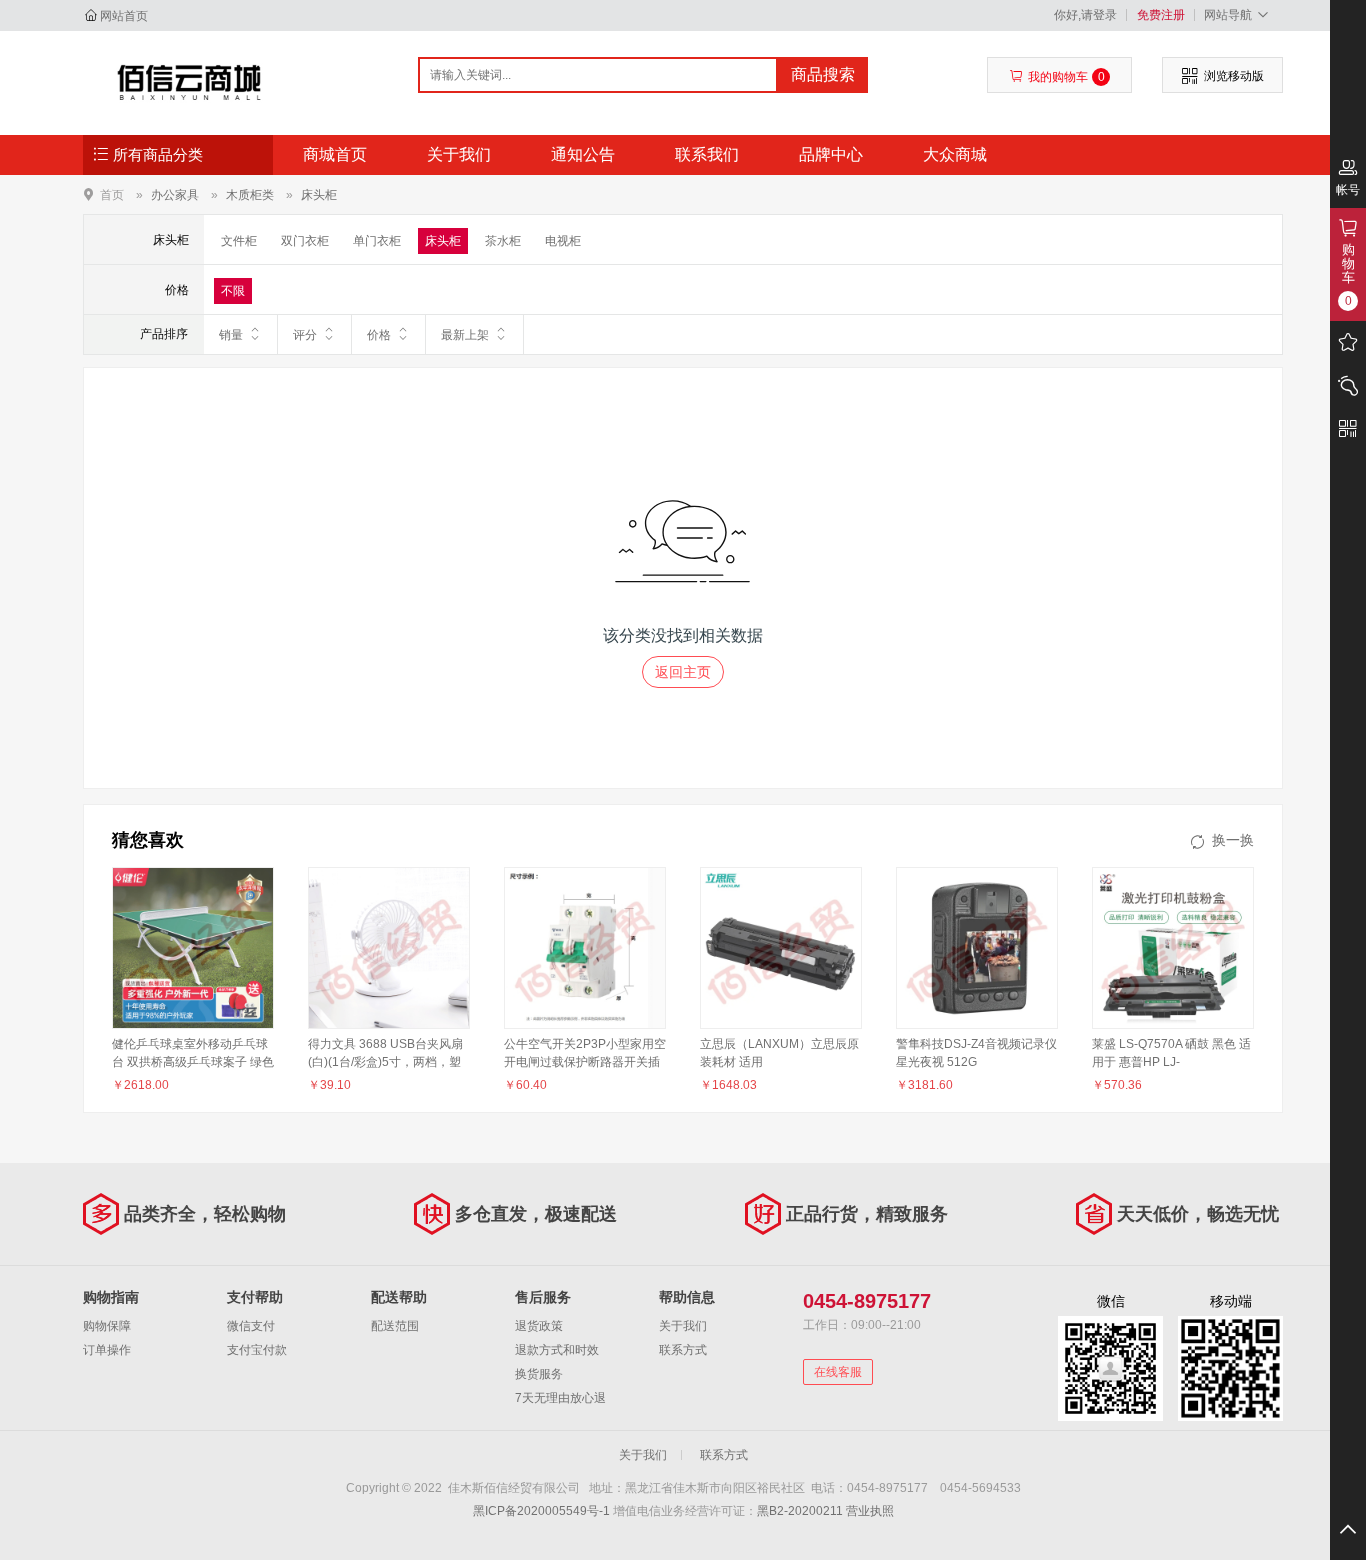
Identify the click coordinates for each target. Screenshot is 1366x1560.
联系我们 (707, 154)
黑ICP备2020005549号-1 (541, 1511)
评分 (305, 335)
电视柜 (563, 241)
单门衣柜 (377, 241)
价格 (379, 335)
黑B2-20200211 (800, 1511)
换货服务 (539, 1374)
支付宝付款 (257, 1350)
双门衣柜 (305, 241)
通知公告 (583, 154)
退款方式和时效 (557, 1350)
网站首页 (124, 16)
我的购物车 (1066, 77)
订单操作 (107, 1350)
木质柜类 (250, 195)
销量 (231, 335)
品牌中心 (831, 154)
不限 (233, 291)
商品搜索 (823, 74)
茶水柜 (503, 241)
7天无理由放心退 (560, 1398)
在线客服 (838, 1372)
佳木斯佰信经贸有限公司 (189, 82)
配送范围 (395, 1326)
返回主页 (683, 672)
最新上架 (465, 335)
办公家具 (175, 195)
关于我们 (459, 154)
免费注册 (1161, 15)
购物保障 (107, 1326)
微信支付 (251, 1326)
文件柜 (239, 241)
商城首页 (335, 154)
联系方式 (683, 1350)
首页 (112, 194)
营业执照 (870, 1511)
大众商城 (955, 154)
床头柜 (319, 195)
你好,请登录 (1085, 15)
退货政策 (539, 1326)
